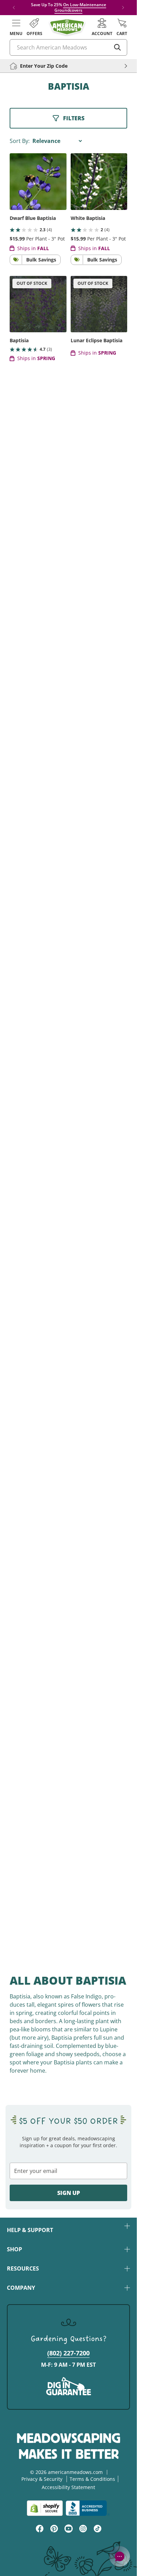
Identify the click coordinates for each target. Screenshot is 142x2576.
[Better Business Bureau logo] (88, 2508)
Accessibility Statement (68, 2487)
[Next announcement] (123, 8)
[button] (16, 27)
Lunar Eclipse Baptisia (97, 340)
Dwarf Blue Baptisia (33, 218)
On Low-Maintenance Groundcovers (80, 7)
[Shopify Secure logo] (45, 2508)
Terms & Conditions (92, 2479)
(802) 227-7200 (68, 2353)
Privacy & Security (42, 2479)
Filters (74, 118)
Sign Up (69, 2193)
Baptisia (19, 340)
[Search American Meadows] (118, 47)
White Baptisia (88, 218)
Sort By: (20, 141)
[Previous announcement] (14, 8)
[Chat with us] (120, 2556)
